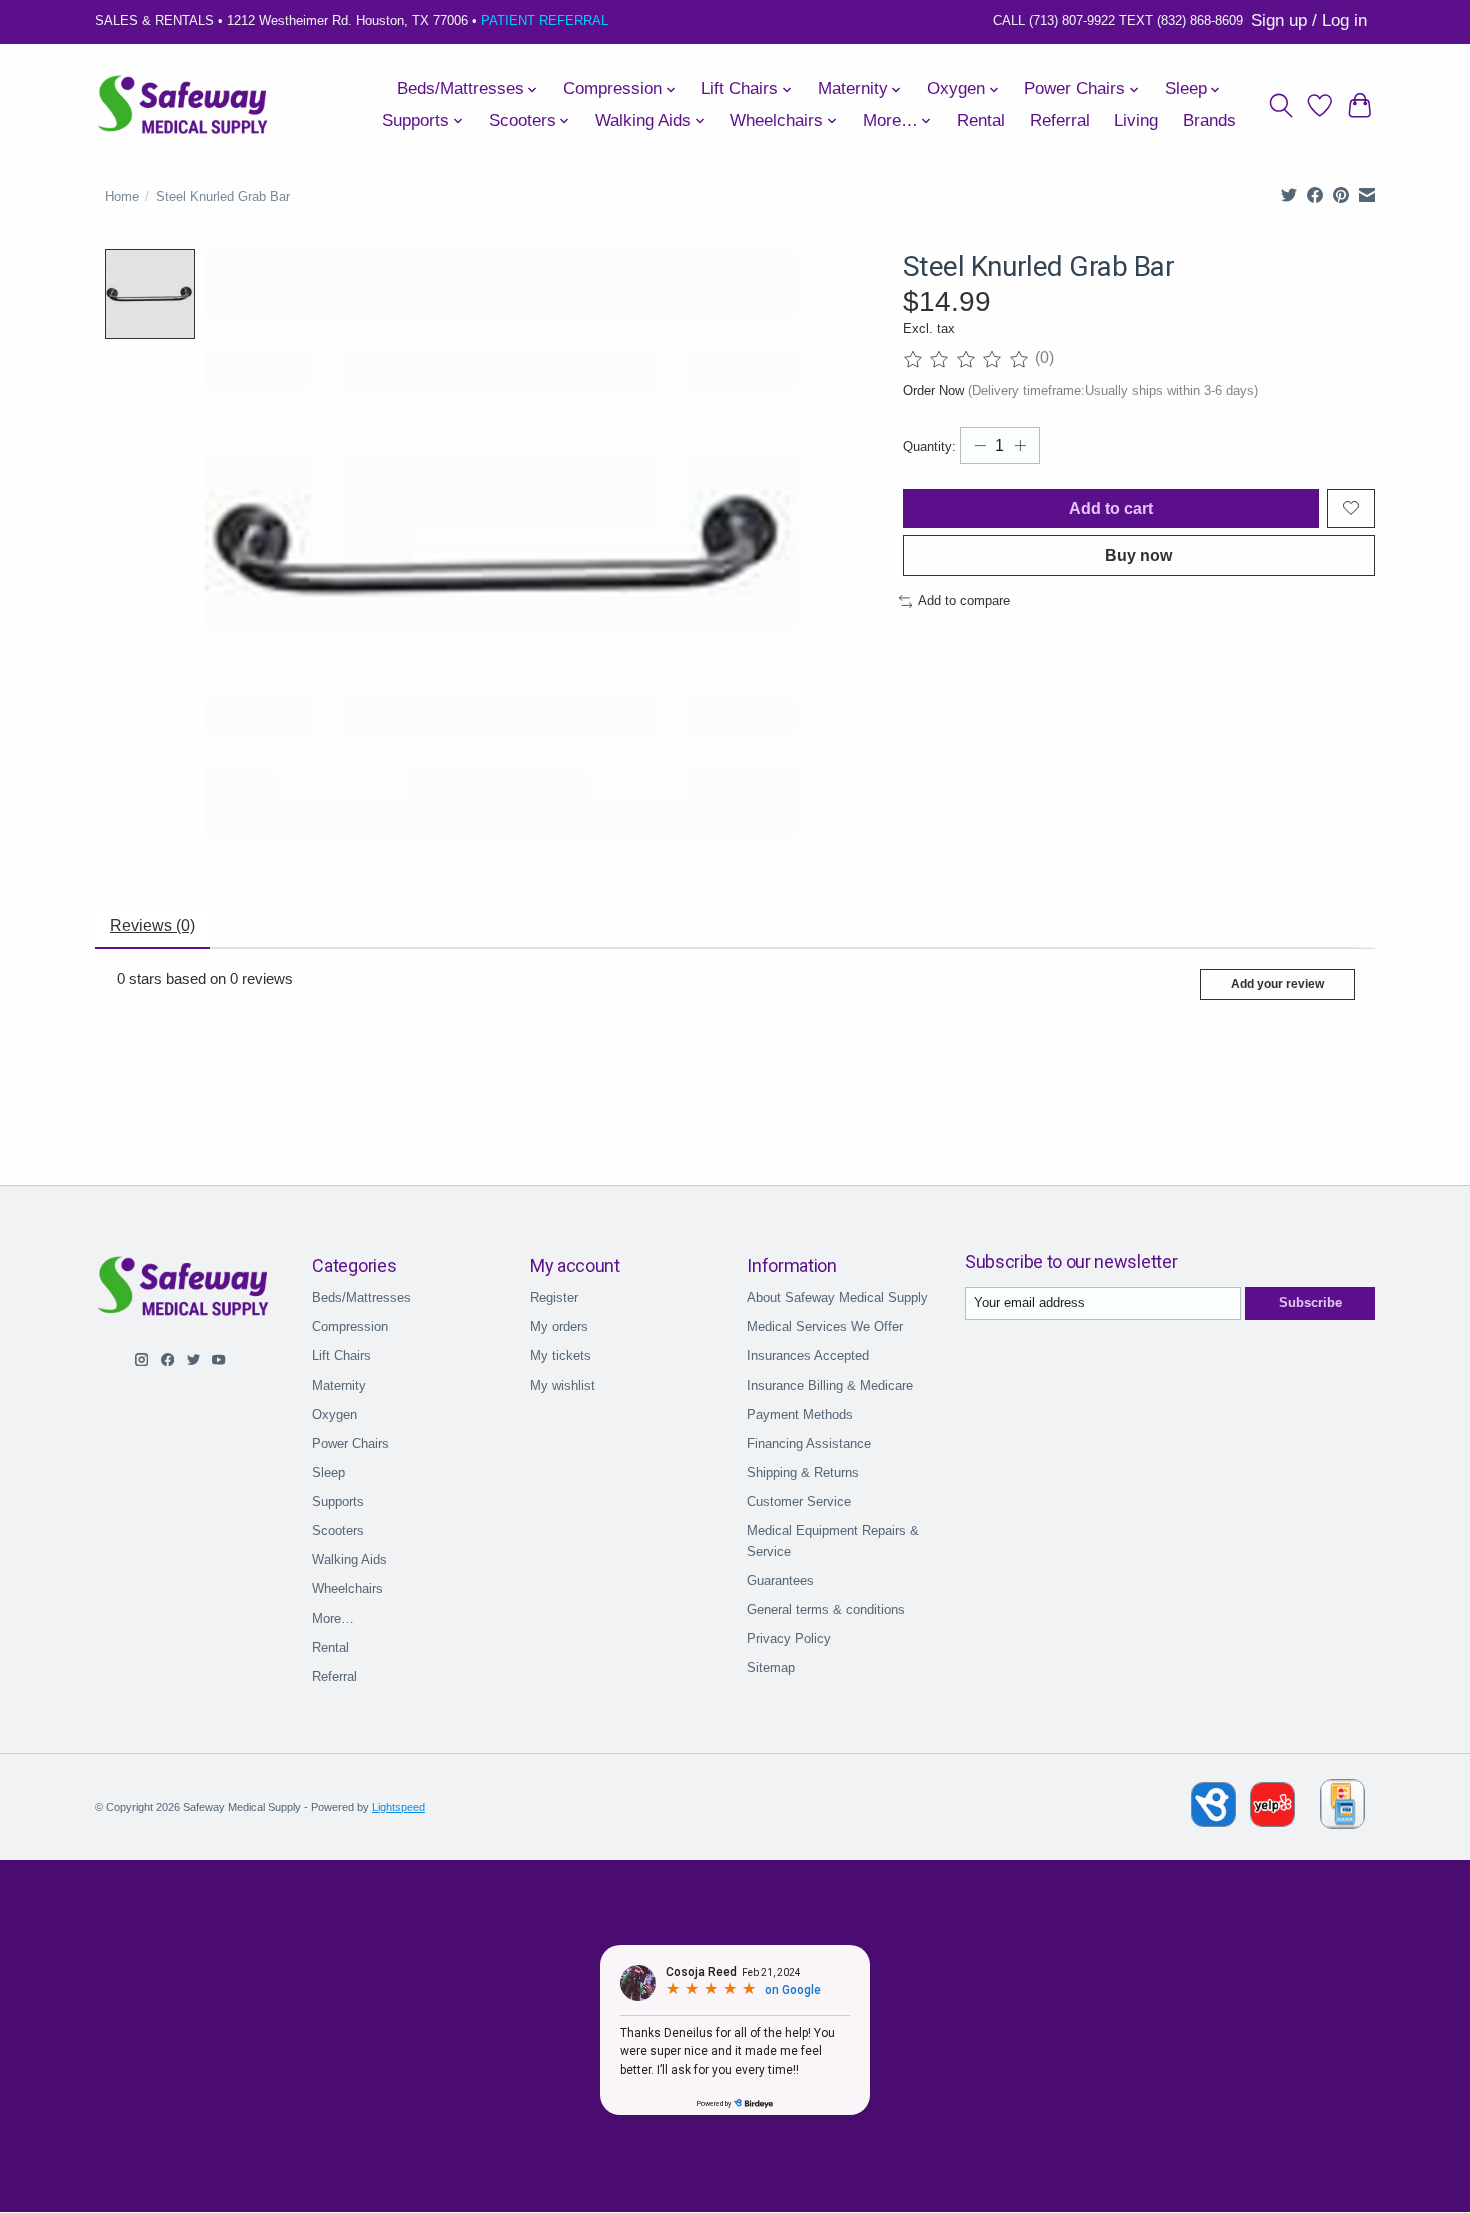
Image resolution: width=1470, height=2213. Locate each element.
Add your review (1277, 984)
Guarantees (780, 1580)
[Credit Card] (1342, 1807)
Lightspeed (398, 1807)
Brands (1209, 120)
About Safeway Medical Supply (837, 1297)
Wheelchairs (347, 1588)
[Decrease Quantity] (980, 446)
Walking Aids (349, 1559)
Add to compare (964, 600)
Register (554, 1297)
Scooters (338, 1530)
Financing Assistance (809, 1443)
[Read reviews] (969, 359)
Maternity (339, 1385)
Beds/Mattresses (361, 1297)
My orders (559, 1326)
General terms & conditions (826, 1609)
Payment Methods (800, 1414)
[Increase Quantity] (1020, 446)
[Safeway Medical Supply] (184, 105)
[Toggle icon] (1280, 105)
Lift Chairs (341, 1355)
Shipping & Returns (803, 1472)
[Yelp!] (1272, 1821)
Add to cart (1111, 508)
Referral (1060, 120)
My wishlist (562, 1385)
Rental (981, 120)
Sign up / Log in (1309, 20)
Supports (338, 1501)
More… (333, 1618)
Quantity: (929, 446)
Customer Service (799, 1501)
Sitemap (771, 1667)
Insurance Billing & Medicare (830, 1385)
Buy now (1138, 555)
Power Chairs (350, 1443)
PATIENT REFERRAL (544, 20)
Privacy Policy (789, 1638)
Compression (350, 1326)
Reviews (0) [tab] (152, 925)
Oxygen (334, 1414)
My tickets (560, 1355)
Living (1136, 120)
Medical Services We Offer (825, 1326)
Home (122, 196)
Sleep (328, 1472)
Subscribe (1310, 1302)
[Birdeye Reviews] (1215, 1821)
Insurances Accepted (808, 1355)
